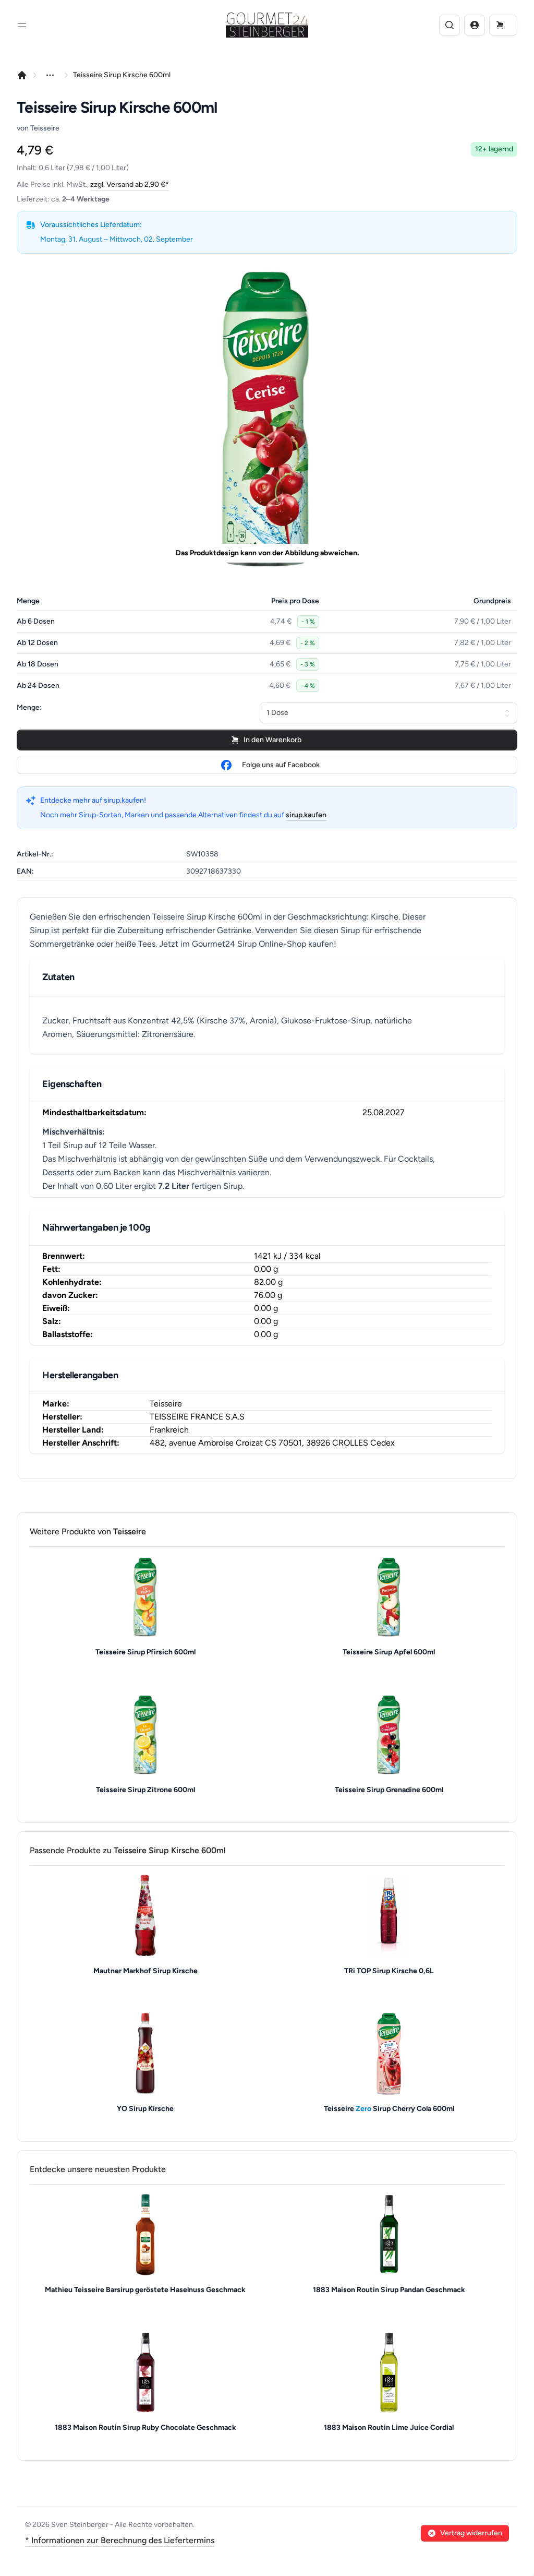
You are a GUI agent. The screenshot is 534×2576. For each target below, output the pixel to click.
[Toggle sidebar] (22, 25)
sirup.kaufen (306, 815)
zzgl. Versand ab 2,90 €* (130, 184)
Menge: (29, 707)
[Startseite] (22, 75)
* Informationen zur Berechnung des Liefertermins (120, 2540)
